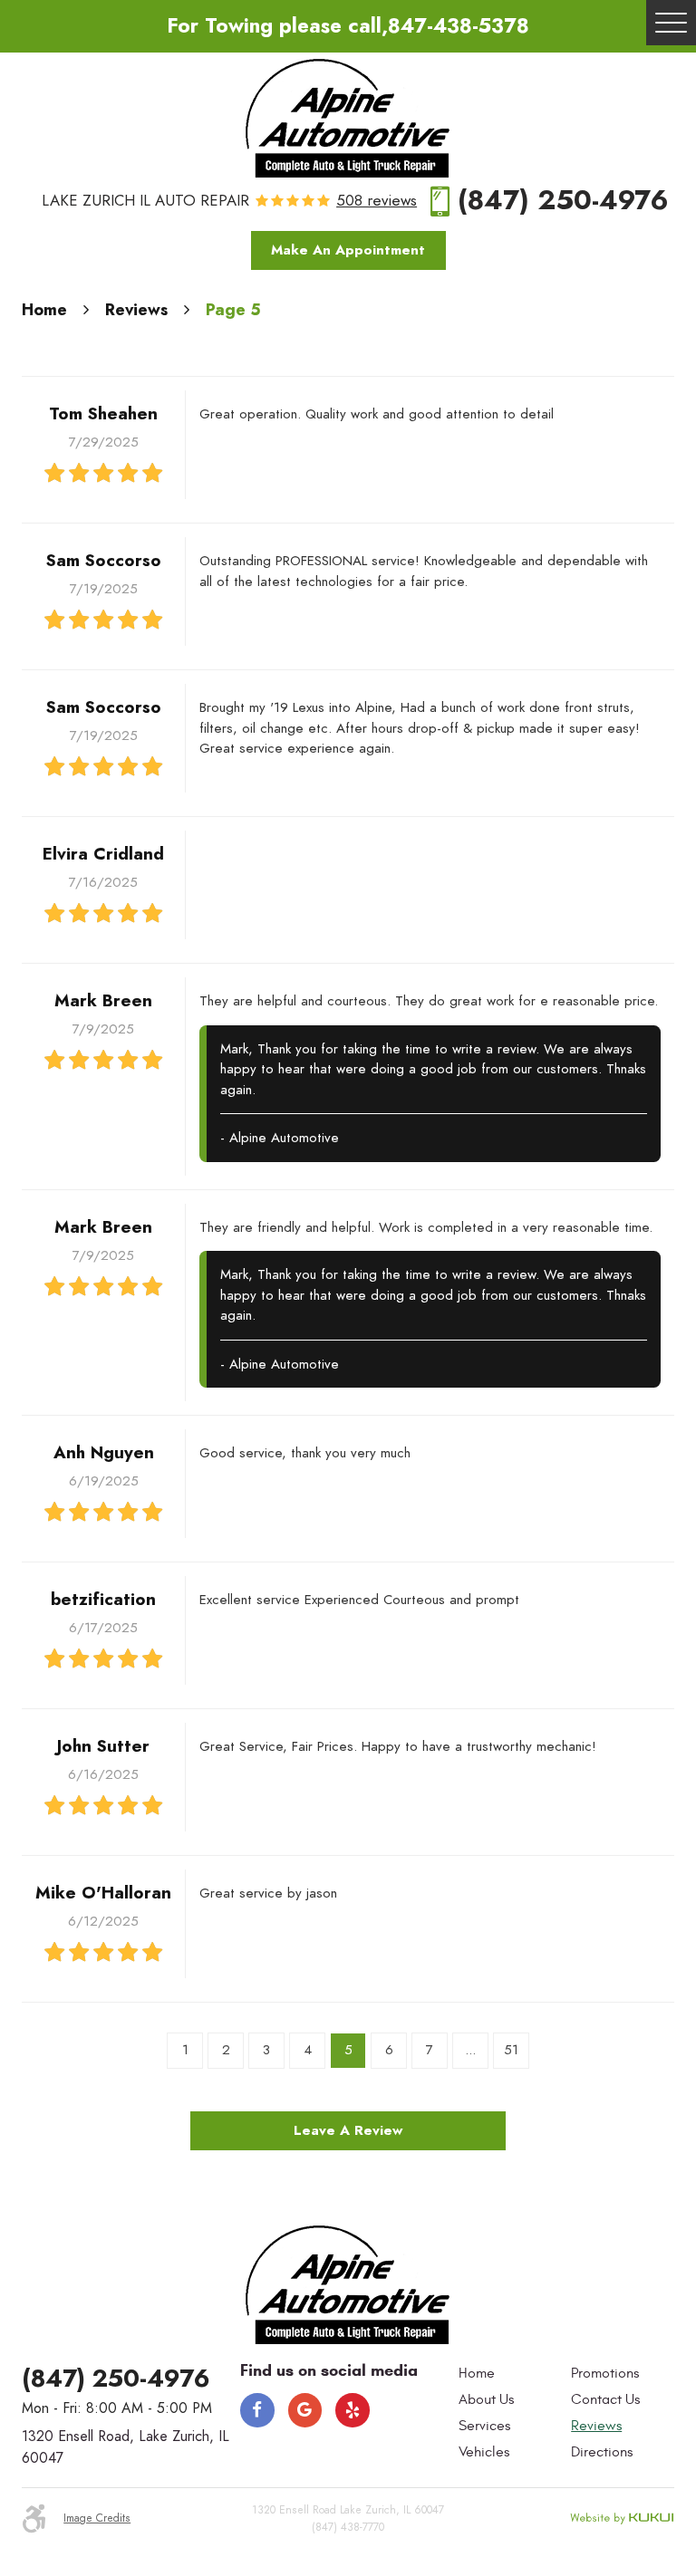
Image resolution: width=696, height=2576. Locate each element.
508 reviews (377, 202)
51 (511, 2050)
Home (44, 309)
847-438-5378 (459, 26)
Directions (602, 2452)
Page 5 (233, 309)
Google (305, 2410)
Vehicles (484, 2452)
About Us (486, 2399)
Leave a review (348, 2130)
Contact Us (605, 2399)
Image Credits (97, 2518)
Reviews (136, 309)
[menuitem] (510, 2374)
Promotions (605, 2373)
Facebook (257, 2410)
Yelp (353, 2410)
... (470, 2050)
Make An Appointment (348, 250)
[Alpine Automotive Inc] (348, 118)
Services (484, 2426)
